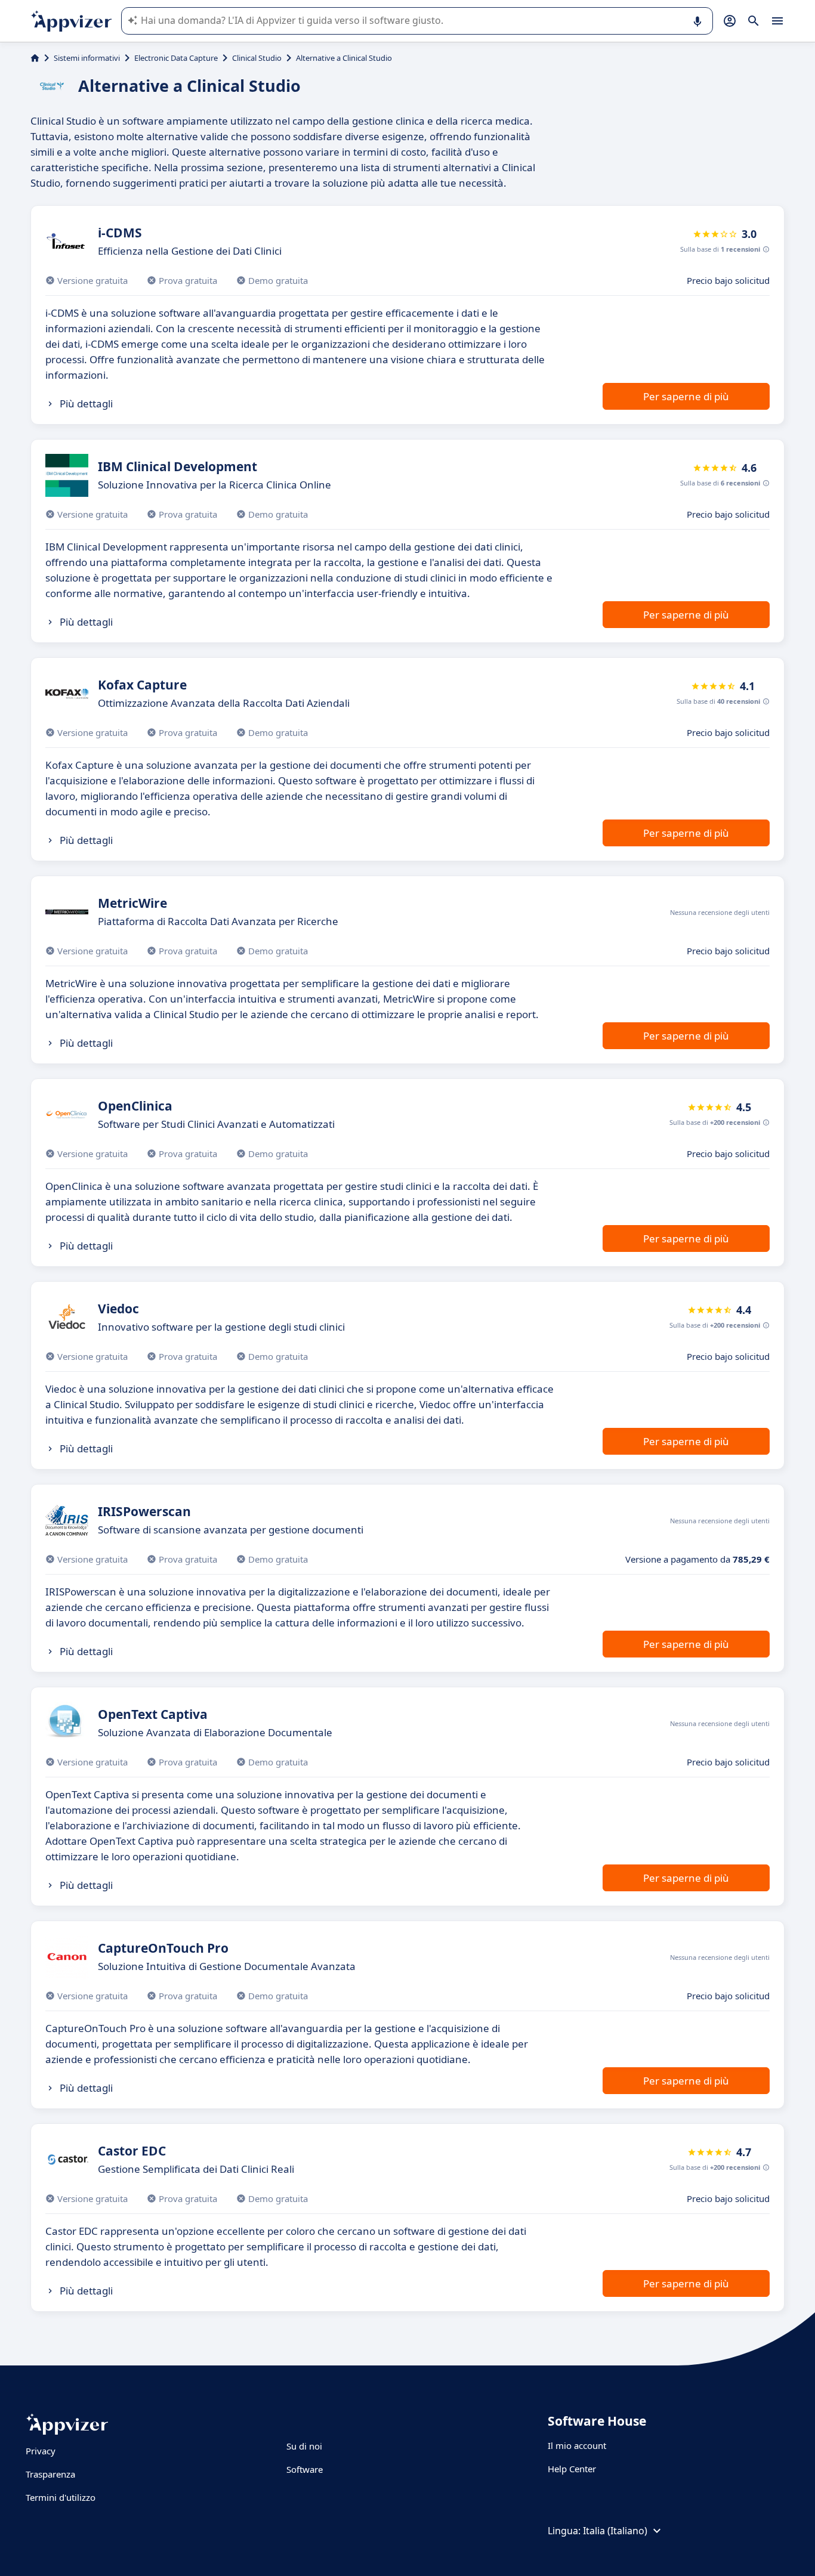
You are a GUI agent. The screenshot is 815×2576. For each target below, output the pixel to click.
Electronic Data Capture (176, 58)
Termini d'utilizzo (61, 2497)
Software (305, 2469)
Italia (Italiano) (615, 2531)
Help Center (572, 2469)
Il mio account (577, 2445)
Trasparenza (50, 2474)
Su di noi (304, 2446)
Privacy (41, 2451)
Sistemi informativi (87, 58)
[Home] (35, 58)
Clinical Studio (257, 58)
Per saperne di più (686, 396)
